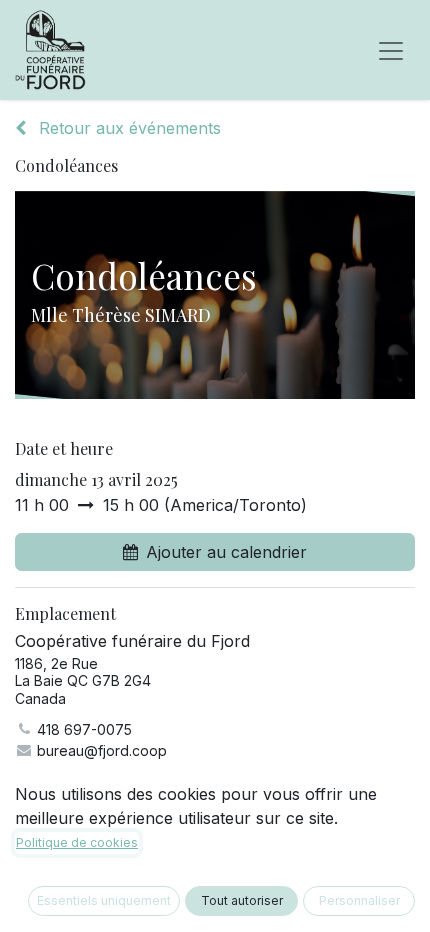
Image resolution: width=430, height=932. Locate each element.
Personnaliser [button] (359, 900)
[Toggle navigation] (391, 50)
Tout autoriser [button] (242, 900)
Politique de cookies (77, 842)
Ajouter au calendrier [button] (226, 552)
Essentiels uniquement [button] (104, 900)
